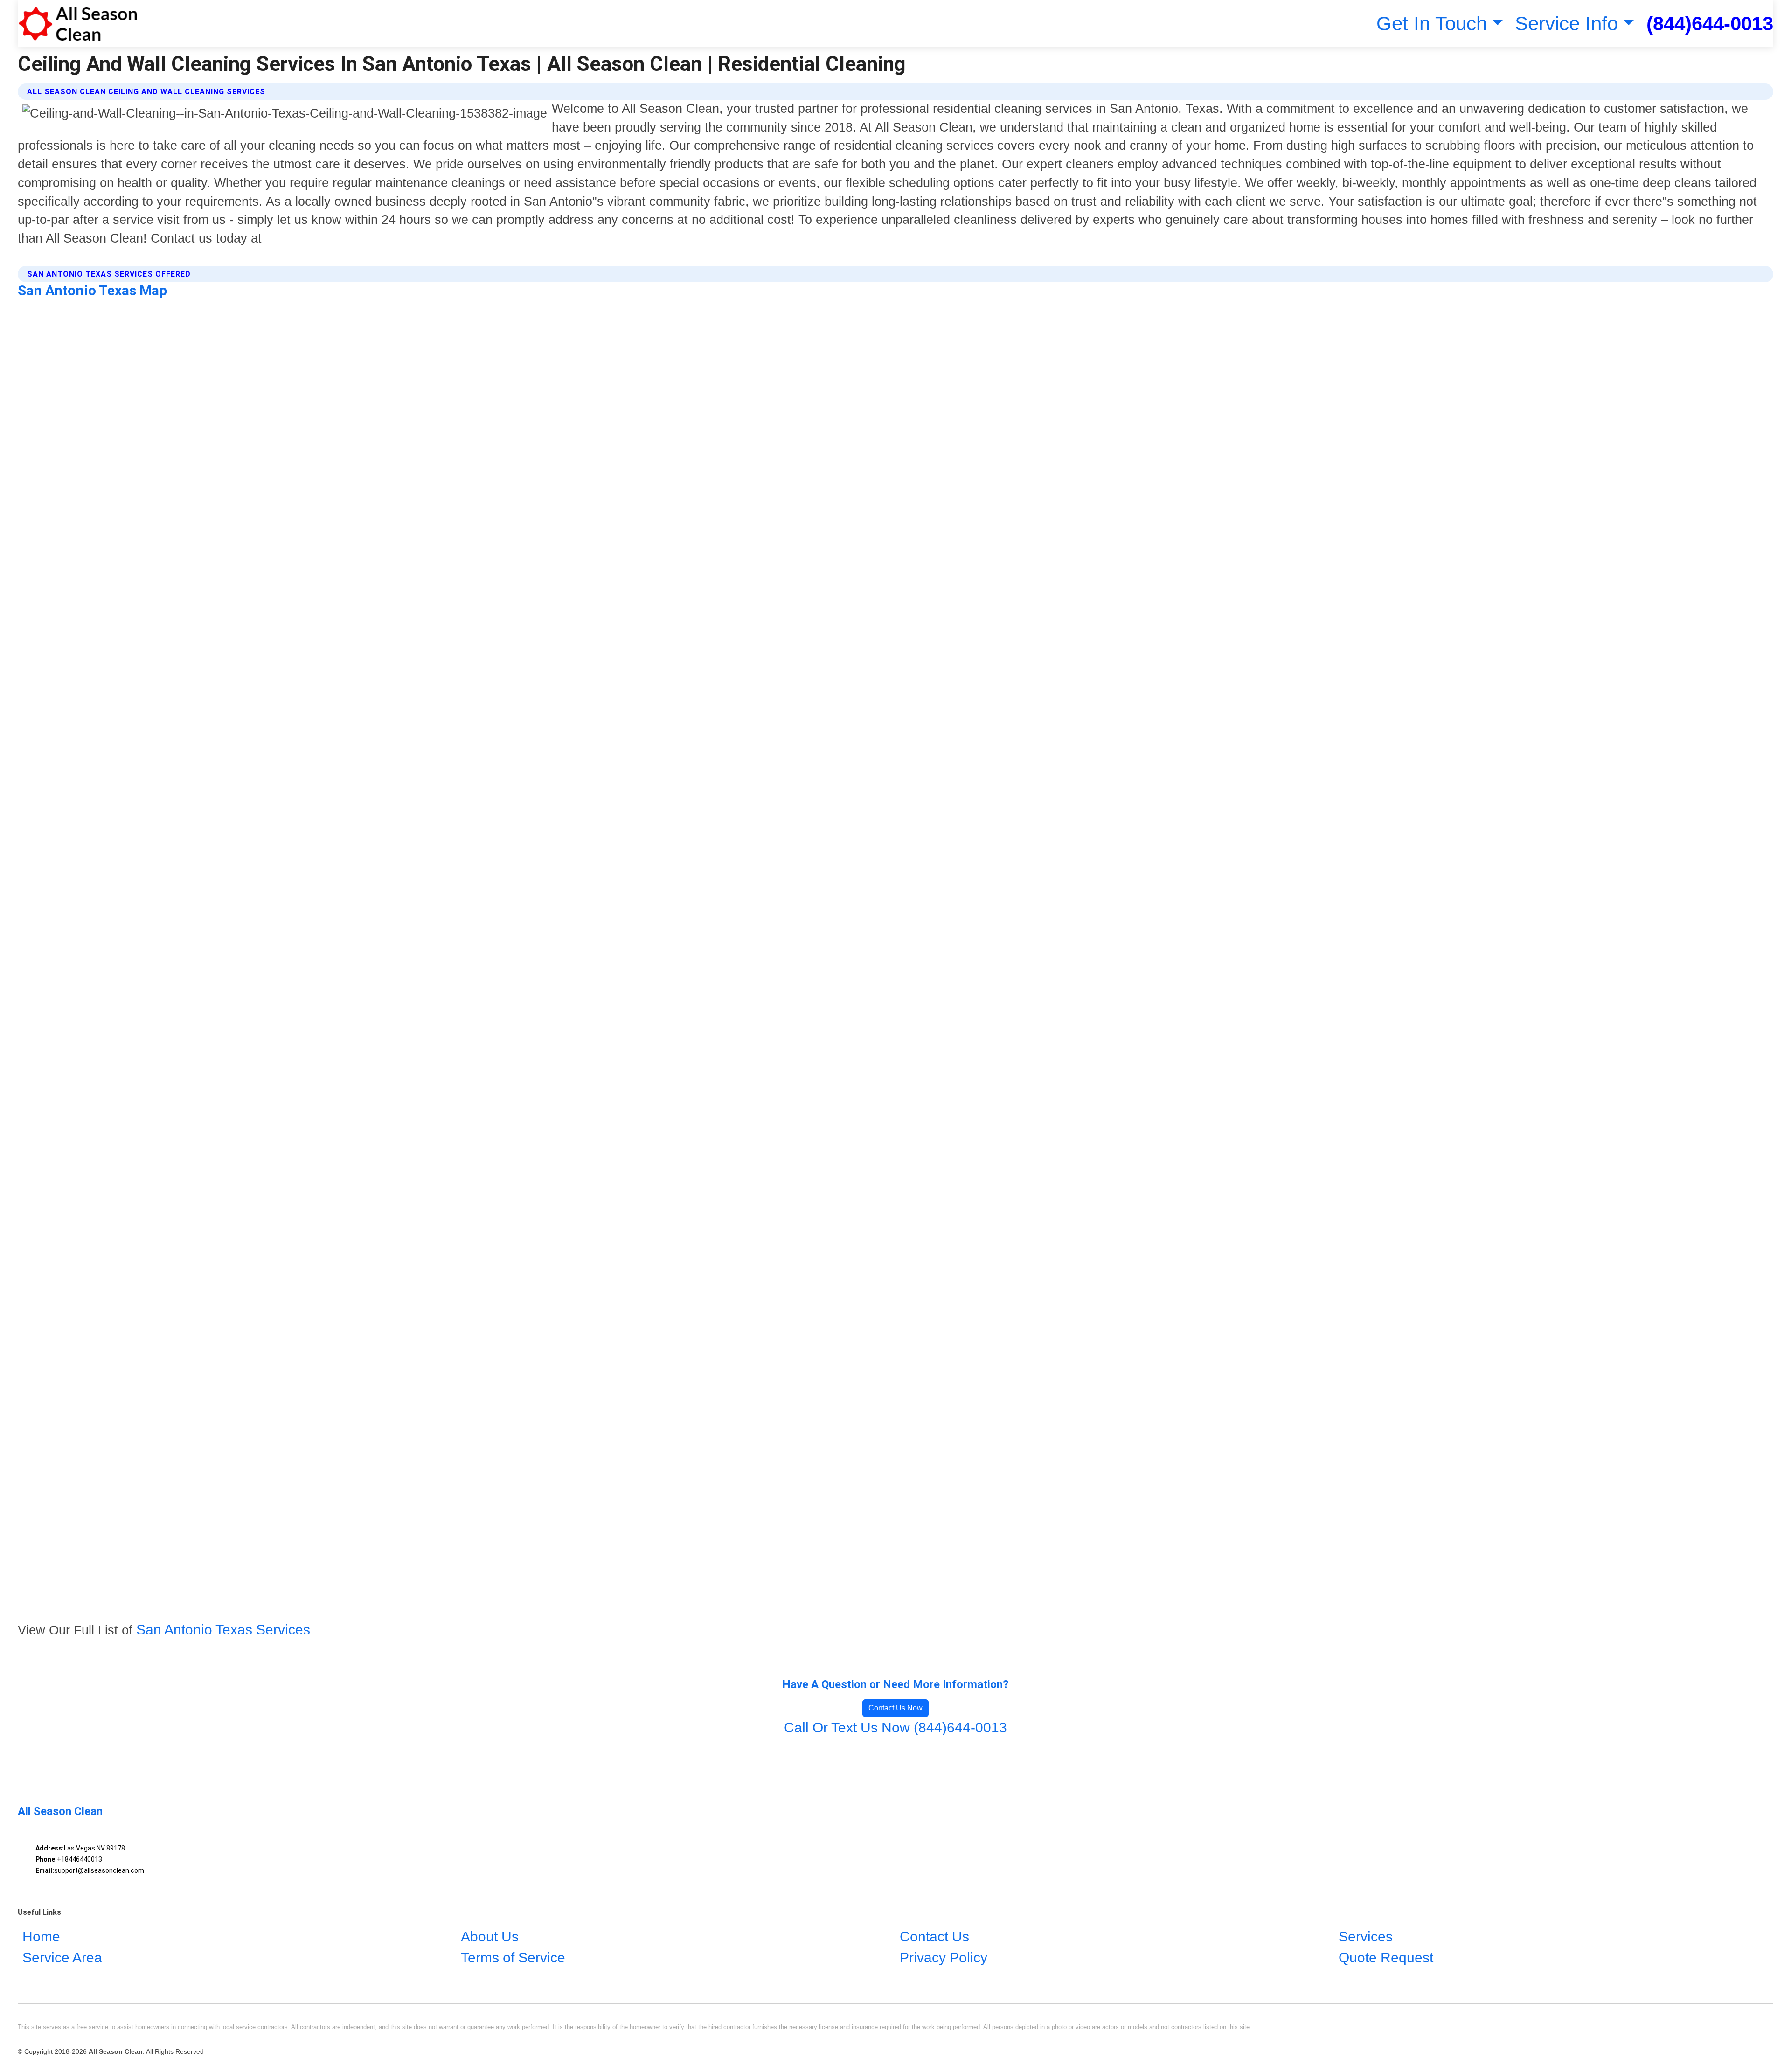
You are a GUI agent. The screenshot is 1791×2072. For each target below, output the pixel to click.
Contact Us (934, 1936)
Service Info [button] (1566, 24)
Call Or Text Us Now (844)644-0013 (895, 1728)
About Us (490, 1936)
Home (41, 1936)
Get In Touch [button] (1432, 24)
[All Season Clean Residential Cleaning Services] (78, 24)
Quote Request (1386, 1957)
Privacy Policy (944, 1957)
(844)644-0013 (1710, 24)
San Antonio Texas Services (223, 1630)
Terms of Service (513, 1957)
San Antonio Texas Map (92, 290)
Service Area (62, 1957)
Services (1366, 1936)
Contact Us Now (895, 1708)
